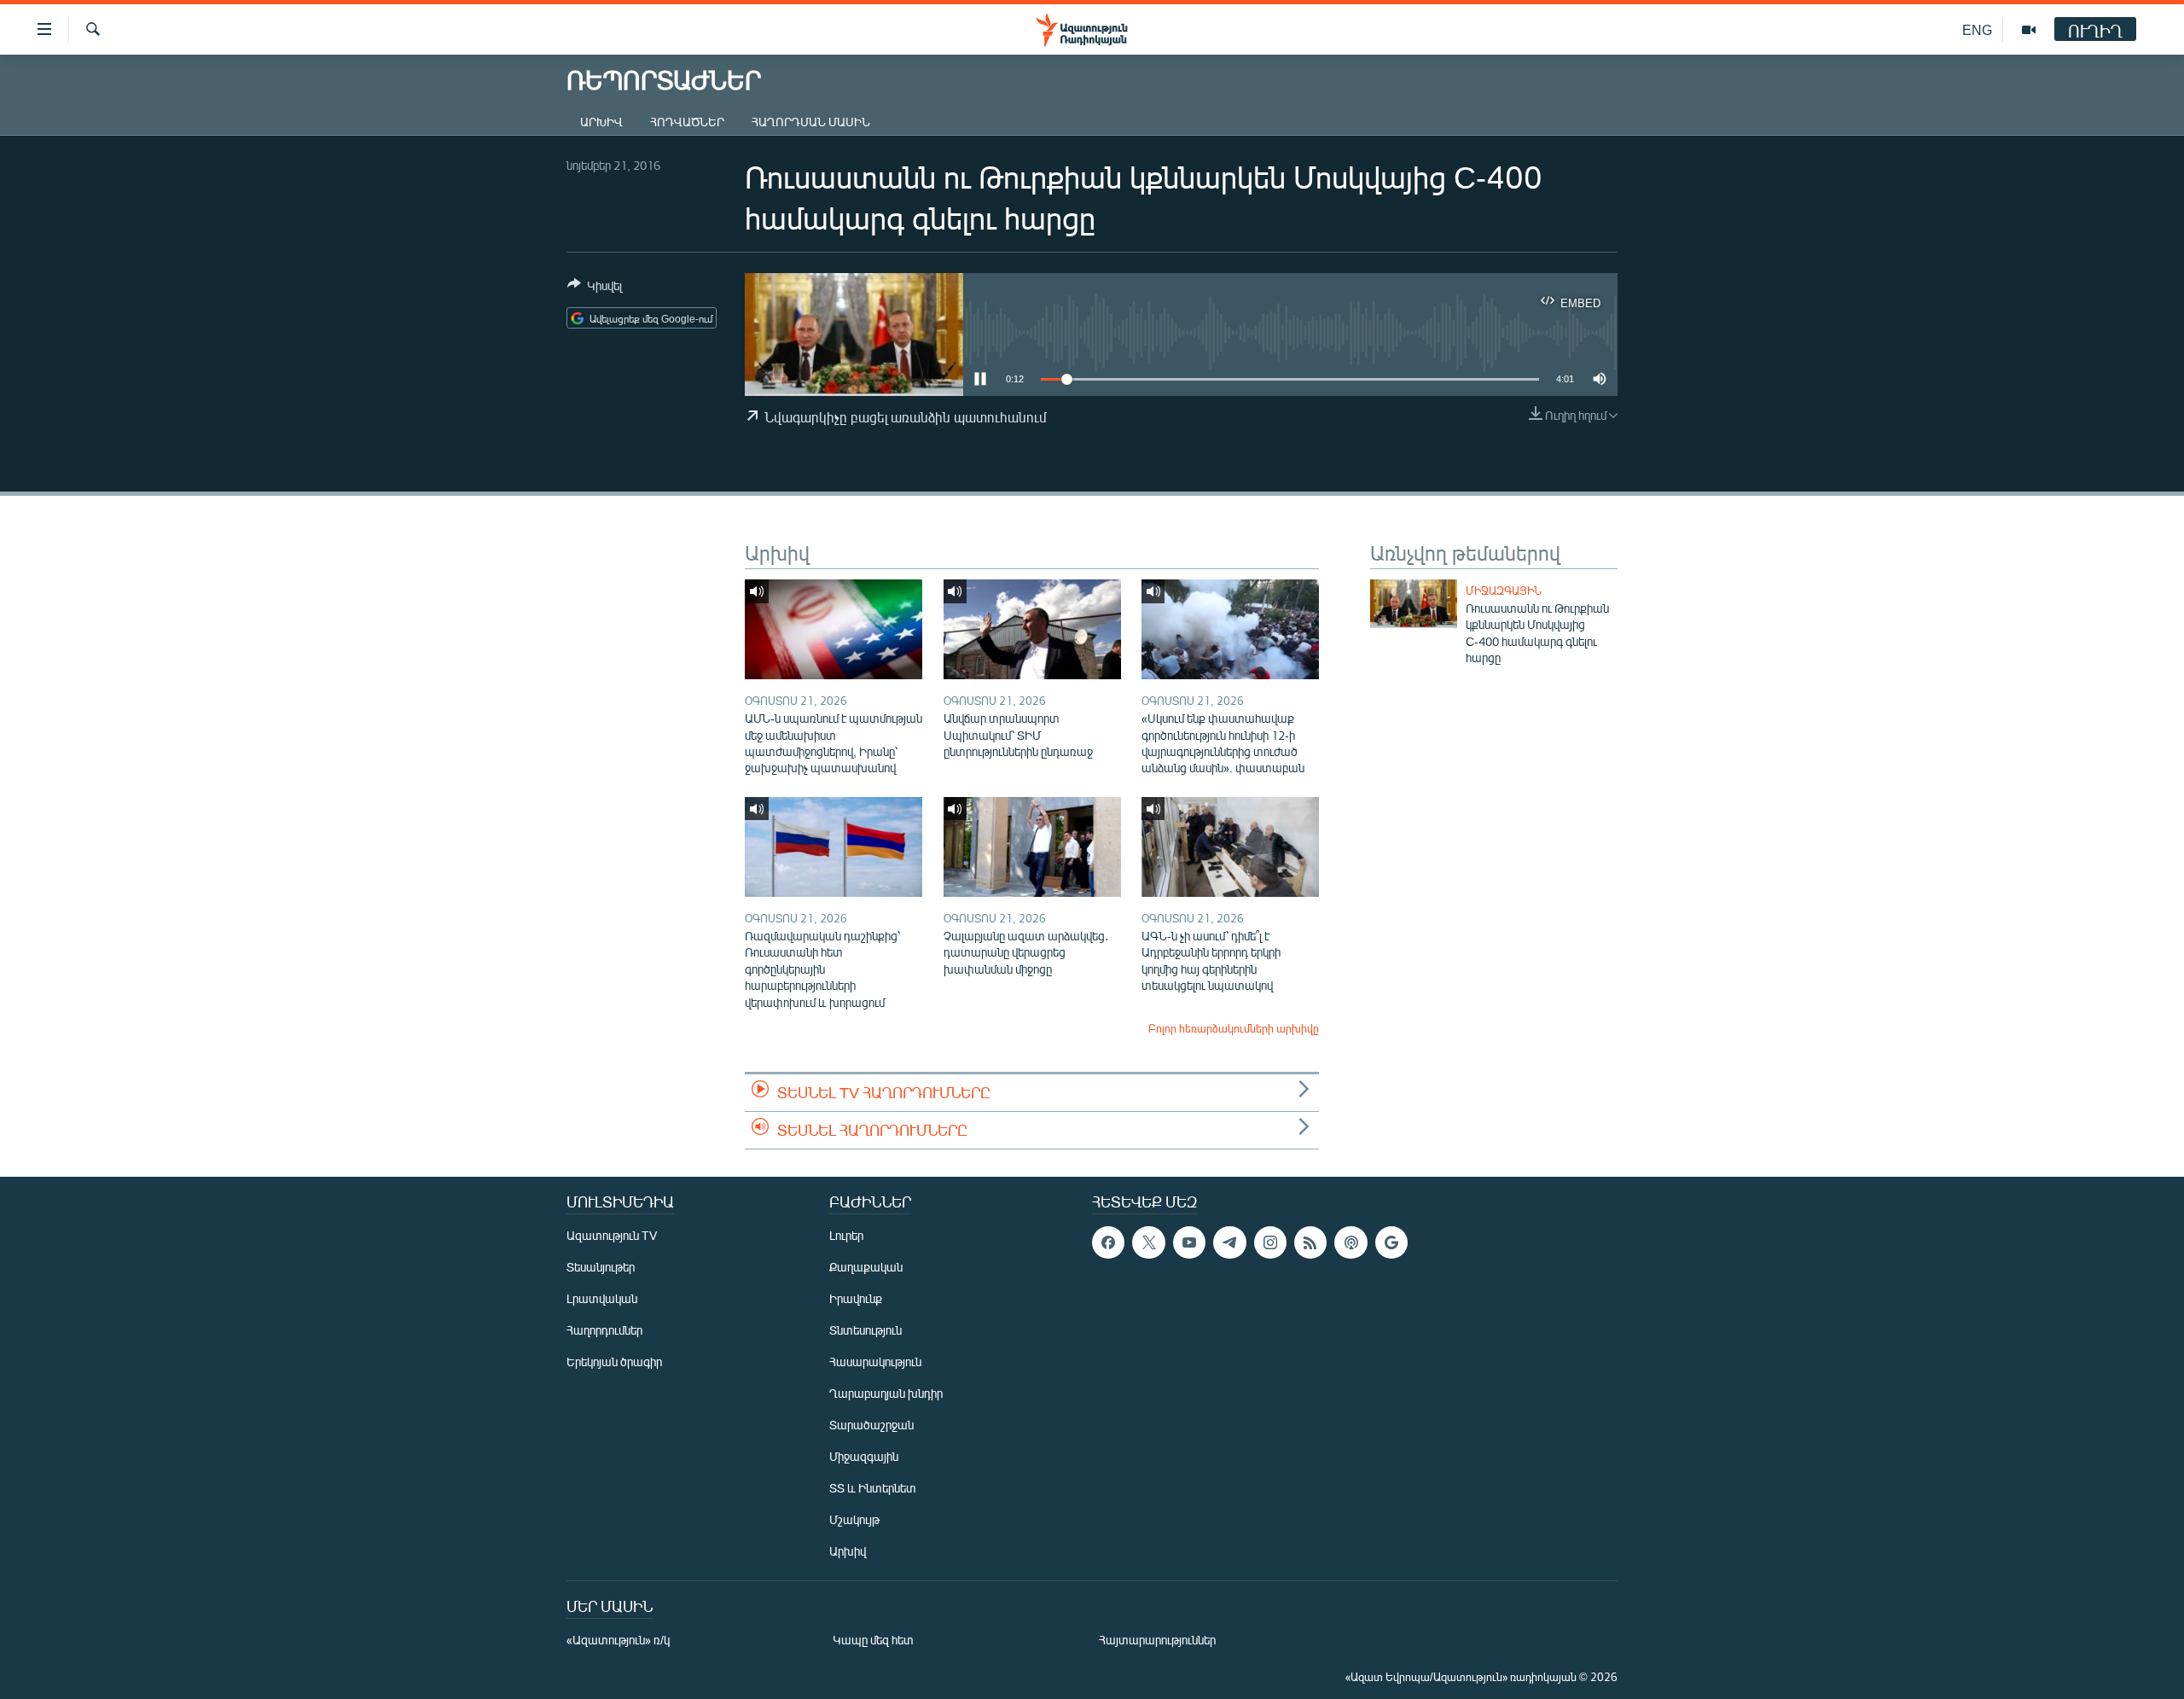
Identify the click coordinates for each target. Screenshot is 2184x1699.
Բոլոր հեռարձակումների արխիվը (1234, 1028)
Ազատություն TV (612, 1235)
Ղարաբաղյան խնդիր (886, 1393)
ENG (1977, 29)
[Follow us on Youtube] (1189, 1242)
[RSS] (1310, 1242)
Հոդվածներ (687, 122)
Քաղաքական (866, 1267)
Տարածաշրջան (871, 1425)
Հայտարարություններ (1157, 1640)
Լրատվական (602, 1298)
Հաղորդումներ (604, 1330)
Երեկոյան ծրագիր (614, 1362)
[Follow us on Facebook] (1108, 1242)
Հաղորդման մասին (811, 122)
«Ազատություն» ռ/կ (618, 1640)
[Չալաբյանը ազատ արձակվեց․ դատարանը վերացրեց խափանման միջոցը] (1032, 847)
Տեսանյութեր (601, 1267)
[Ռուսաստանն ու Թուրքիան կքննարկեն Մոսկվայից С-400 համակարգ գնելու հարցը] (1414, 604)
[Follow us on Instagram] (1270, 1242)
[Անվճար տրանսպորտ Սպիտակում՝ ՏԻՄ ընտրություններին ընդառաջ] (1032, 629)
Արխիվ (601, 122)
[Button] (595, 288)
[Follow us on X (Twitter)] (1148, 1242)
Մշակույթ (854, 1519)
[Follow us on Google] (1391, 1242)
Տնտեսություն (865, 1330)
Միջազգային (1504, 591)
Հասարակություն (875, 1362)
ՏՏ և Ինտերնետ (873, 1488)
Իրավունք (856, 1298)
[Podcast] (1350, 1242)
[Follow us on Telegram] (1229, 1242)
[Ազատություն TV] (2029, 30)
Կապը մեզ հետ (873, 1640)
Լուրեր (846, 1235)
